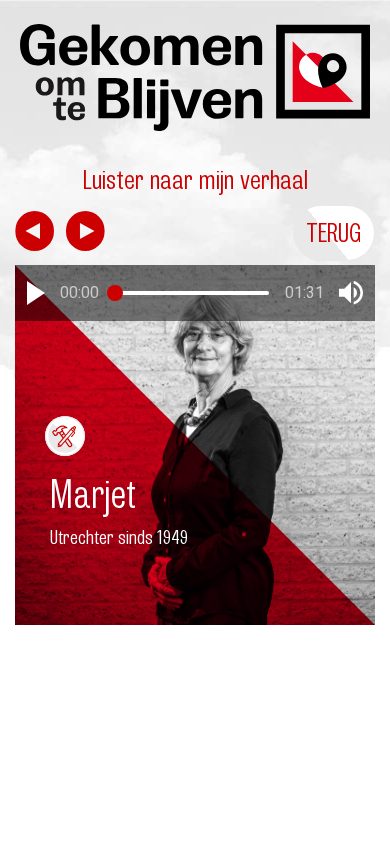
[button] (36, 293)
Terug (334, 232)
